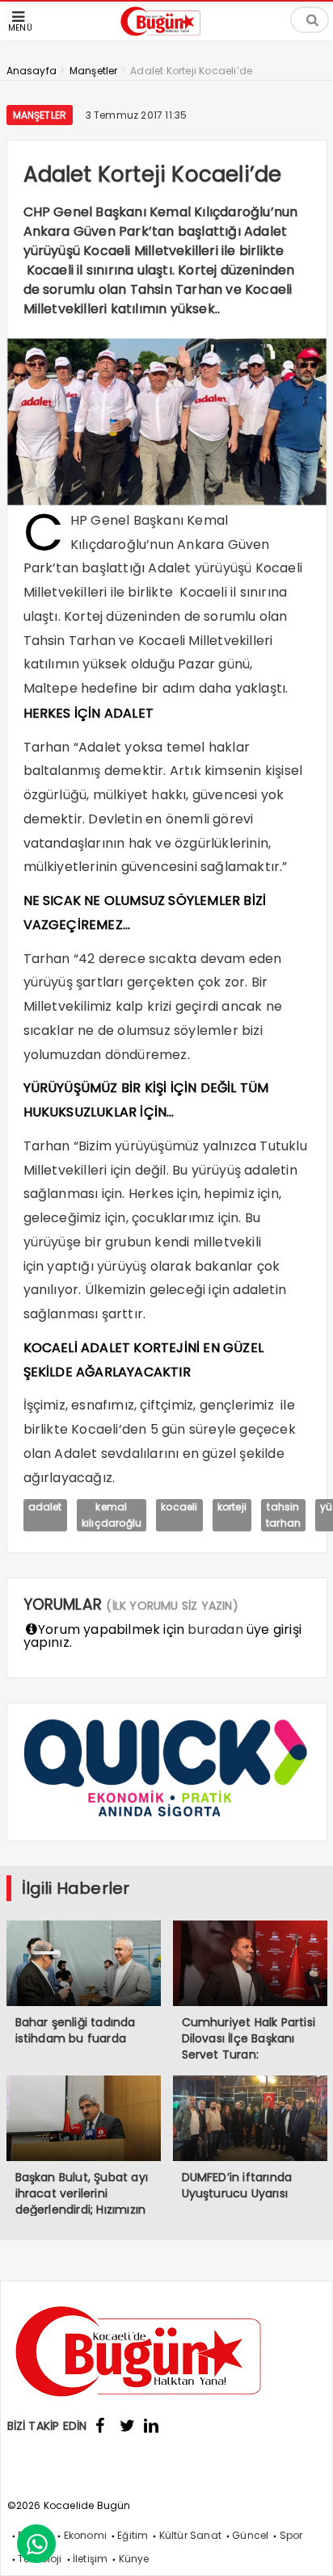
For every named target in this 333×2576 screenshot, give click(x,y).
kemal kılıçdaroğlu (112, 1515)
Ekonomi (85, 2535)
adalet (45, 1507)
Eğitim (133, 2535)
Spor (291, 2535)
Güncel (250, 2535)
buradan (215, 1629)
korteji (232, 1507)
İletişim (91, 2559)
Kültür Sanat (190, 2535)
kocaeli (179, 1507)
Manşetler (40, 115)
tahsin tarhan (283, 1515)
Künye (134, 2559)
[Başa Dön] (305, 2548)
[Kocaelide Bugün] (166, 38)
